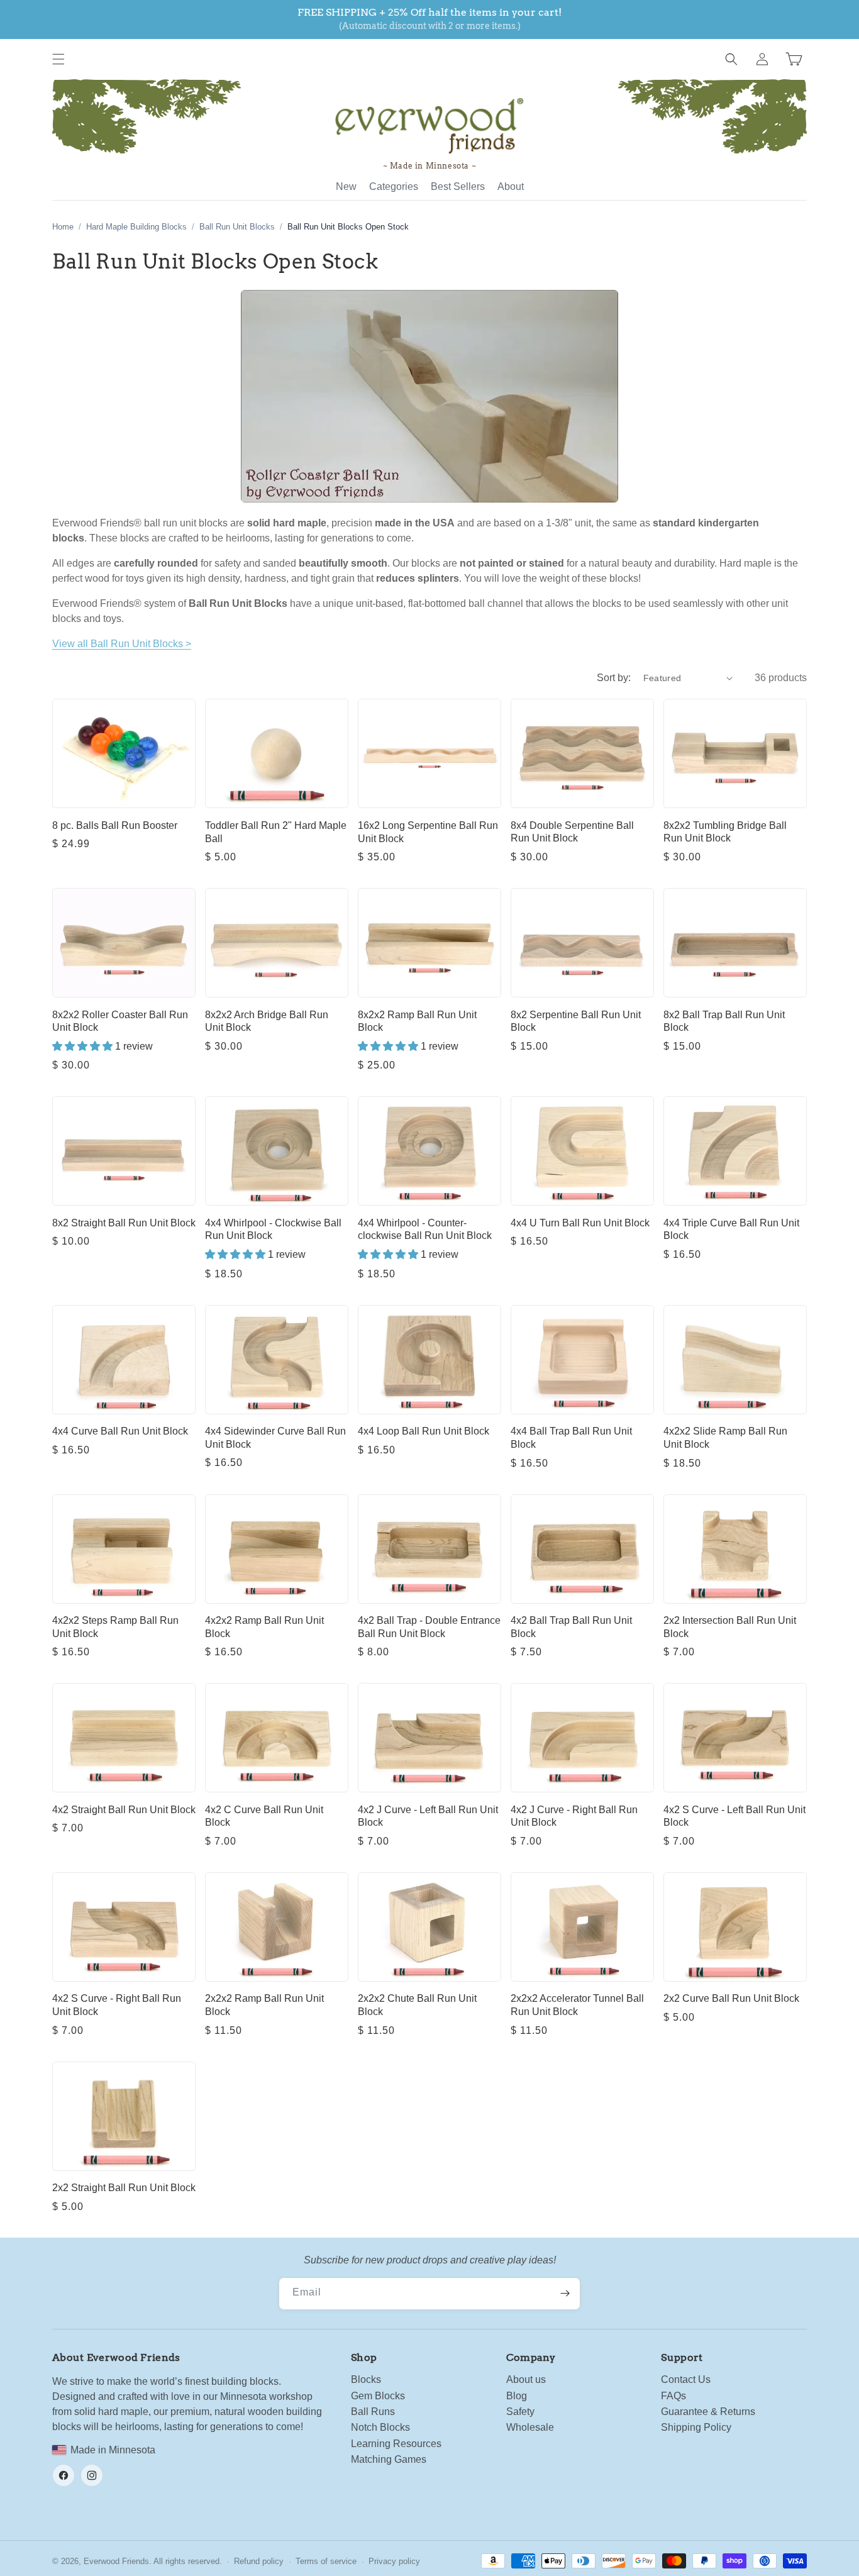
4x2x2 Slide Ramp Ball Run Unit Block (725, 1438)
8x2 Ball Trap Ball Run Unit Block (724, 1021)
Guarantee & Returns (708, 2412)
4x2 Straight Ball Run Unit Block (124, 1810)
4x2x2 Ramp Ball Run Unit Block (264, 1627)
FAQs (673, 2396)
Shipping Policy (696, 2427)
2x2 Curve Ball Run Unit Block (731, 1998)
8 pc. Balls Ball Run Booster (115, 825)
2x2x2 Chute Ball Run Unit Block (417, 2005)
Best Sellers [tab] (458, 186)
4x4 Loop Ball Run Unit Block (424, 1431)
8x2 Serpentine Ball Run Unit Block (576, 1021)
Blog (517, 2396)
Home (63, 227)
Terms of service (326, 2561)
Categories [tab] (394, 186)
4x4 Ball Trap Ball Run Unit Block (571, 1438)
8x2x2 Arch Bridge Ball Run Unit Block (267, 1021)
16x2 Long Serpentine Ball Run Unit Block (428, 832)
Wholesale (530, 2427)
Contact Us (686, 2379)
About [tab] (511, 186)
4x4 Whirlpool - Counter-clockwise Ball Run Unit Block (425, 1230)
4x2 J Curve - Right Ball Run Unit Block (574, 1816)
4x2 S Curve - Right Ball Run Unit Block (117, 2005)
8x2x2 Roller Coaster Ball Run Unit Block (120, 1021)
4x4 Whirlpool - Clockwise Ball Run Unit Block (273, 1230)
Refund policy (259, 2561)
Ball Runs (373, 2412)
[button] (58, 59)
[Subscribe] (565, 2294)
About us (526, 2379)
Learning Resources (396, 2444)
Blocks (366, 2379)
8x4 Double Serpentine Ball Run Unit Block (572, 832)
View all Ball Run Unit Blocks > (122, 644)
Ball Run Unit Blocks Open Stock (348, 227)
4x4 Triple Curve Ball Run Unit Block (731, 1230)
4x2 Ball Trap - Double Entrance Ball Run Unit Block (429, 1627)
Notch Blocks (380, 2427)
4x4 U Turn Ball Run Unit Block (580, 1223)
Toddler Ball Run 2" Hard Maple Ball (276, 832)
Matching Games (389, 2459)
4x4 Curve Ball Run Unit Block (120, 1431)
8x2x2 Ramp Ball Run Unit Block (417, 1021)
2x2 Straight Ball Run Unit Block (124, 2188)
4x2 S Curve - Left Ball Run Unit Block (734, 1816)
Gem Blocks (378, 2396)
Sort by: (614, 678)
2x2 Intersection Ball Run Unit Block (730, 1627)
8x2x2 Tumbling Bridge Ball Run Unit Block (725, 832)
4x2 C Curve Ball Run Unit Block (264, 1816)
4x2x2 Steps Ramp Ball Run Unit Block (115, 1627)
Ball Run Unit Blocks (237, 227)
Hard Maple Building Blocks (136, 227)
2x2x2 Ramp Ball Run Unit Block (264, 2005)
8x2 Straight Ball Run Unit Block (124, 1223)
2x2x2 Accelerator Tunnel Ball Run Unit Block (577, 2005)
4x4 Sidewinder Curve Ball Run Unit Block (275, 1438)
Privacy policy (394, 2561)
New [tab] (346, 186)
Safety (520, 2412)
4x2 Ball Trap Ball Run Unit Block (571, 1627)
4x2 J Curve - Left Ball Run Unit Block (428, 1816)
